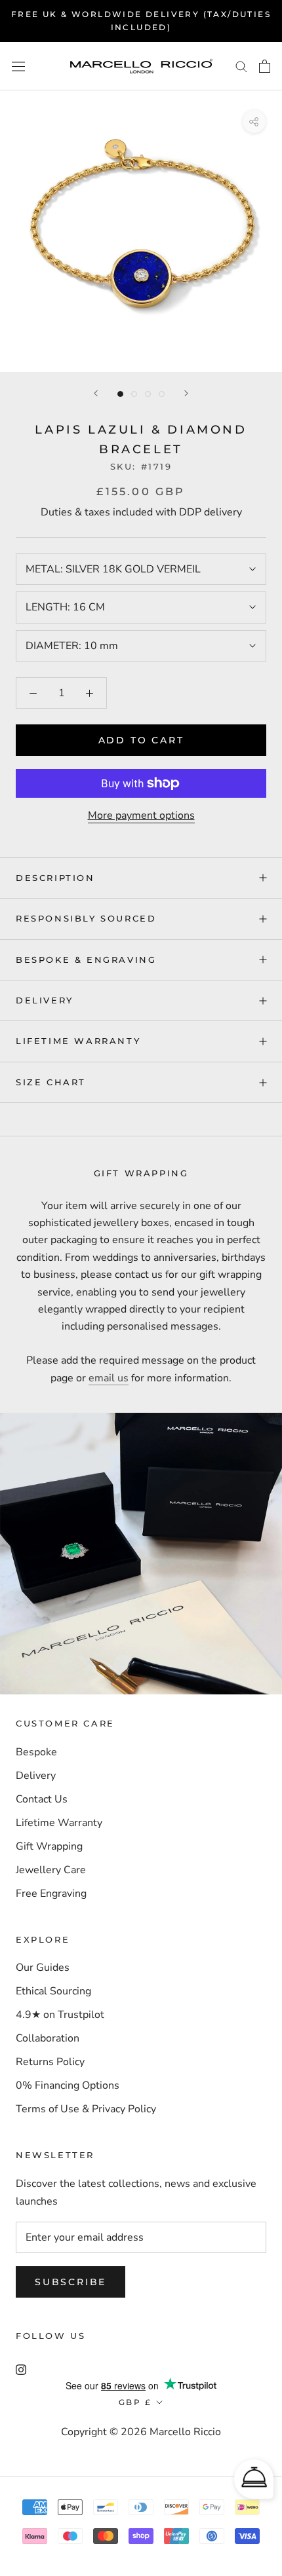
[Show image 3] (148, 394)
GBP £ (135, 2402)
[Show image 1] (120, 394)
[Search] (241, 66)
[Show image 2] (134, 394)
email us (109, 1378)
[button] (254, 2479)
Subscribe (70, 2282)
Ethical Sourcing (53, 1991)
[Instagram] (21, 2369)
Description (55, 878)
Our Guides (43, 1968)
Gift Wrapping (49, 1846)
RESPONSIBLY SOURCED (86, 918)
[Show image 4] (162, 394)
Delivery (36, 1776)
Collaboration (48, 2038)
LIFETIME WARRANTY (78, 1041)
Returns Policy (50, 2062)
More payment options (141, 815)
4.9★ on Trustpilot (60, 2015)
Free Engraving (51, 1894)
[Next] (186, 393)
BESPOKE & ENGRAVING (86, 960)
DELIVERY (45, 1000)
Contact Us (42, 1799)
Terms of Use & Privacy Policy (86, 2109)
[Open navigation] (18, 66)
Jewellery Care (51, 1870)
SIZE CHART (51, 1082)
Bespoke (36, 1752)
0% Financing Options (68, 2085)
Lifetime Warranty (59, 1823)
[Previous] (96, 393)
